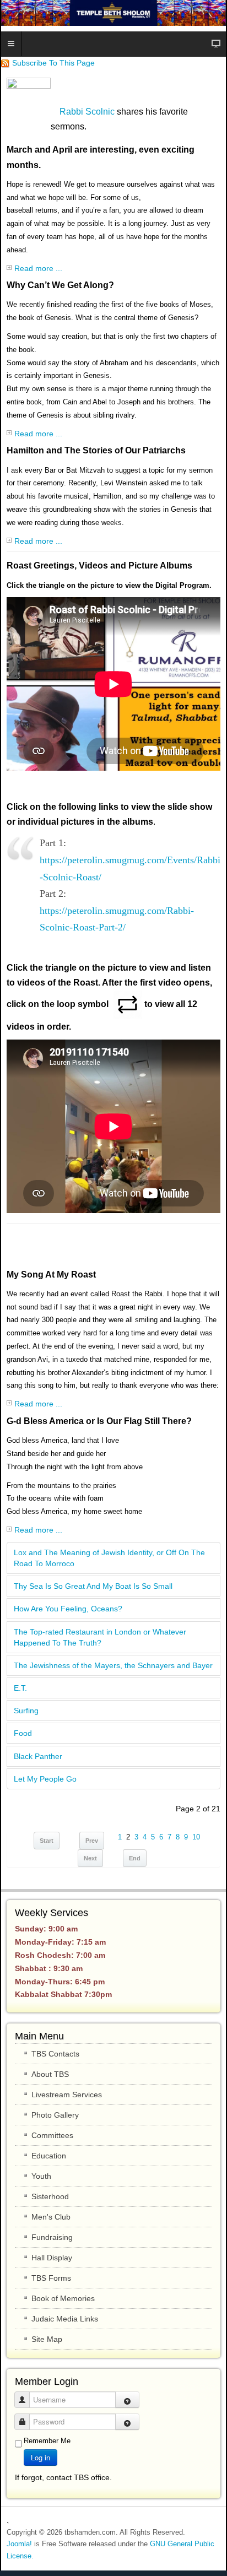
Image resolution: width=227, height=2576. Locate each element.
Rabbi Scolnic (87, 112)
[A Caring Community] (113, 13)
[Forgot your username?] (127, 2400)
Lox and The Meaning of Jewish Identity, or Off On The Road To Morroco (109, 1558)
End (135, 1858)
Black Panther (38, 1756)
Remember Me (47, 2441)
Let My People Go (45, 1779)
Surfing (26, 1711)
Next (90, 1858)
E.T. (20, 1688)
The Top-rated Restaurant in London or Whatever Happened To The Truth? (100, 1637)
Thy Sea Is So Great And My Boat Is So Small (93, 1586)
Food (23, 1733)
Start (47, 1841)
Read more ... (38, 268)
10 (196, 1837)
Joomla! (19, 2544)
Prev (92, 1841)
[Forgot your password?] (127, 2422)
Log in (40, 2457)
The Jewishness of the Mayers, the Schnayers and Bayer (113, 1665)
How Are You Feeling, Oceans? (68, 1609)
